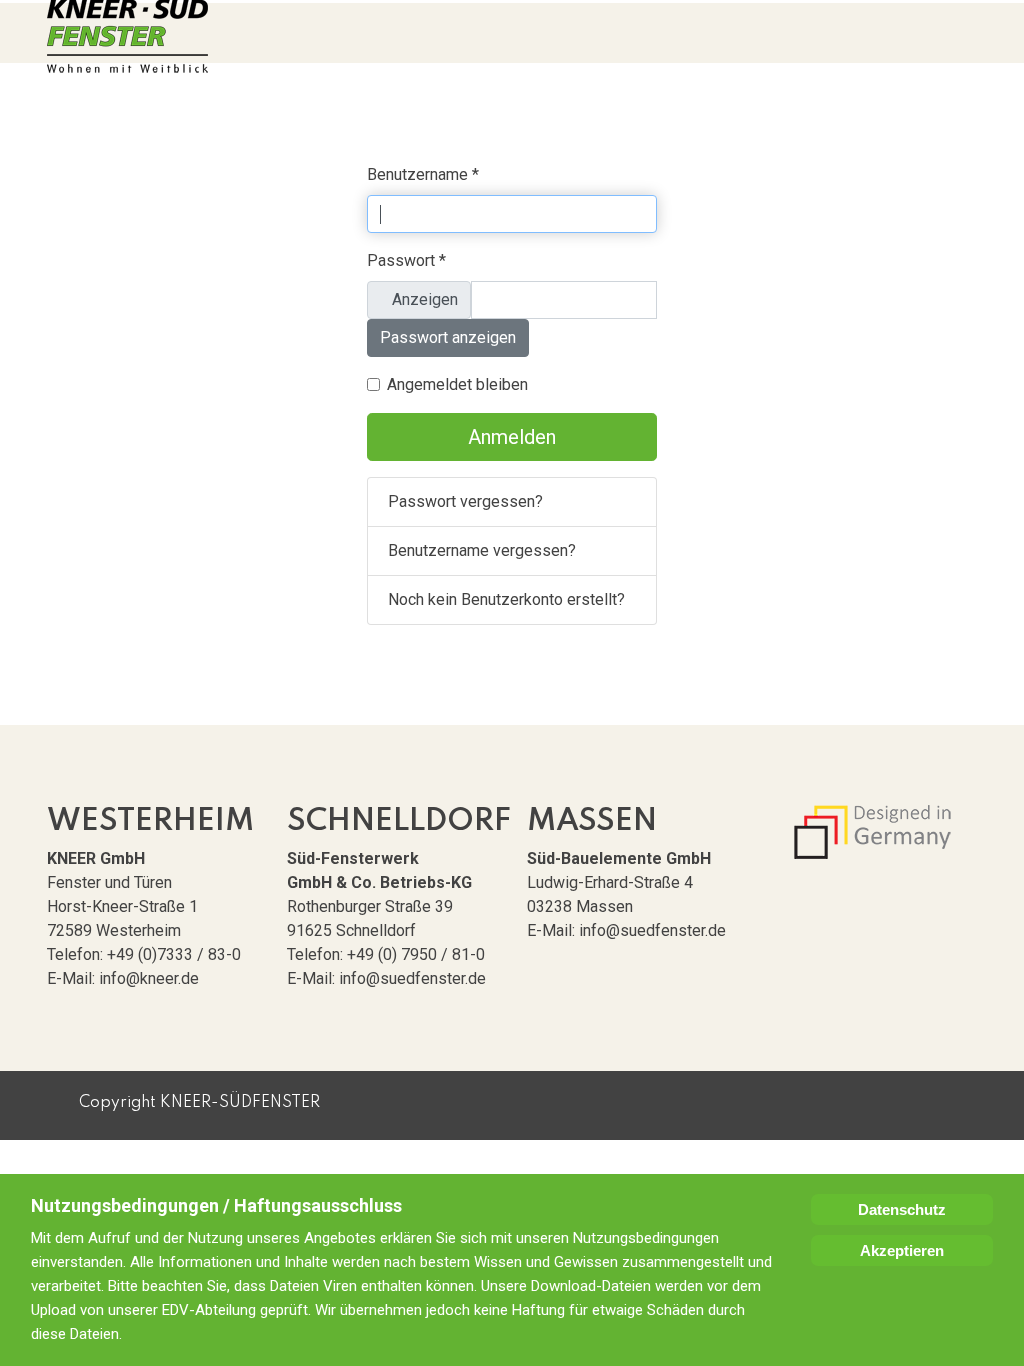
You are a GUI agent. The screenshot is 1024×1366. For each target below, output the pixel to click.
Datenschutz (902, 1209)
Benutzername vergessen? (482, 550)
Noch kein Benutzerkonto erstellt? (506, 599)
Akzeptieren (902, 1250)
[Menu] (972, 33)
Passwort (406, 260)
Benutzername (423, 174)
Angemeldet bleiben (457, 384)
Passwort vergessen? (465, 501)
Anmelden (512, 437)
